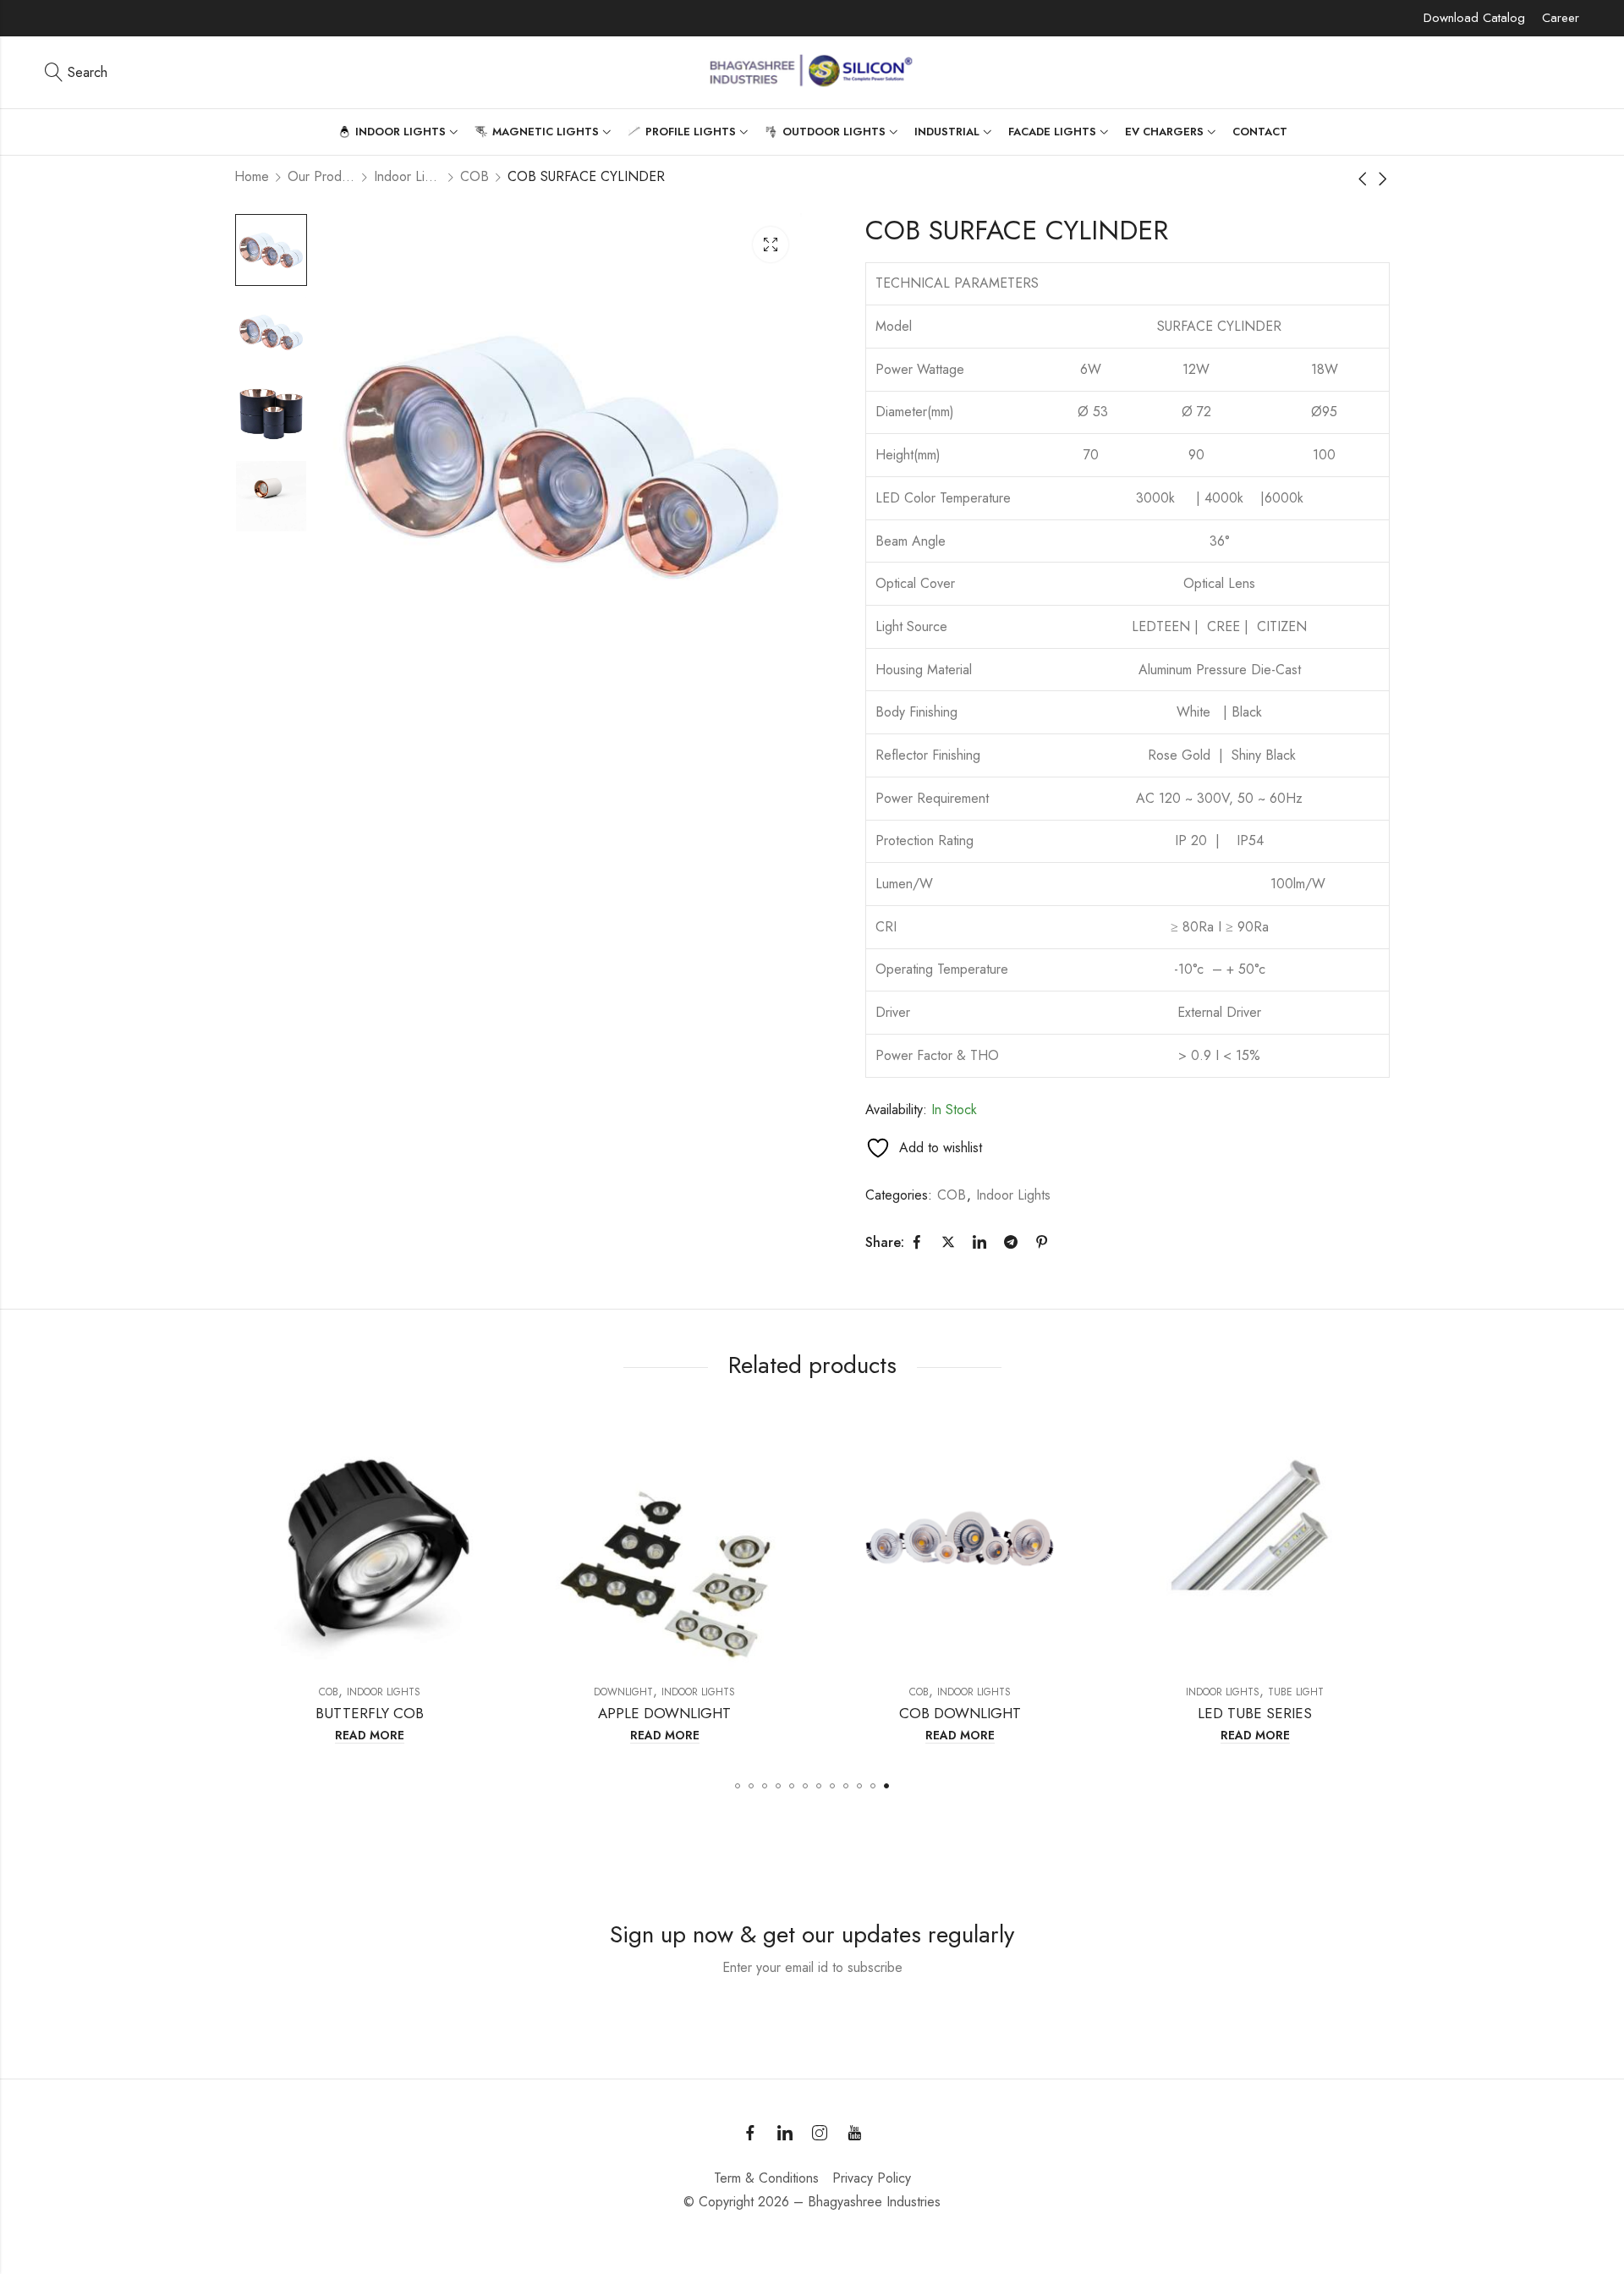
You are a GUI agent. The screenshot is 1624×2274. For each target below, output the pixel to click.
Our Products (321, 176)
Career (1561, 18)
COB (475, 176)
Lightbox (771, 244)
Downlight (329, 1692)
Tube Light (1001, 1692)
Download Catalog (1474, 18)
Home (252, 176)
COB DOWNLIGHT (666, 1713)
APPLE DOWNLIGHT (370, 1713)
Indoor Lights (408, 176)
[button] (738, 1786)
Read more (370, 1736)
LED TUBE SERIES (960, 1713)
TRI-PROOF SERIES (1256, 1713)
